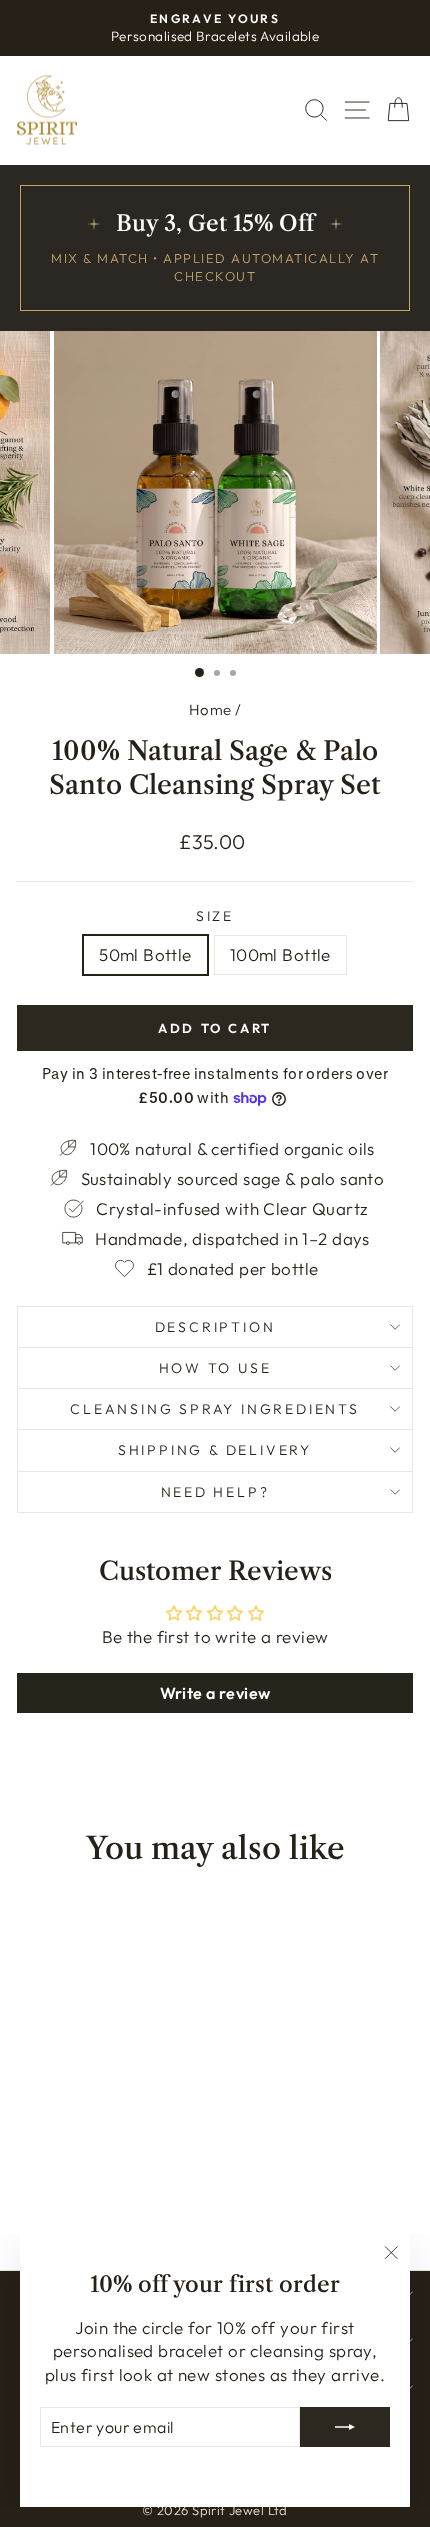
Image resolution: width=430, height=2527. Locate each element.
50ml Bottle (145, 954)
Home (210, 709)
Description (215, 1327)
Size (215, 916)
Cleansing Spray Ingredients (215, 1409)
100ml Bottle (280, 954)
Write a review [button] (215, 1693)
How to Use (215, 1368)
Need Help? (215, 1492)
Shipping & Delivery (215, 1450)
